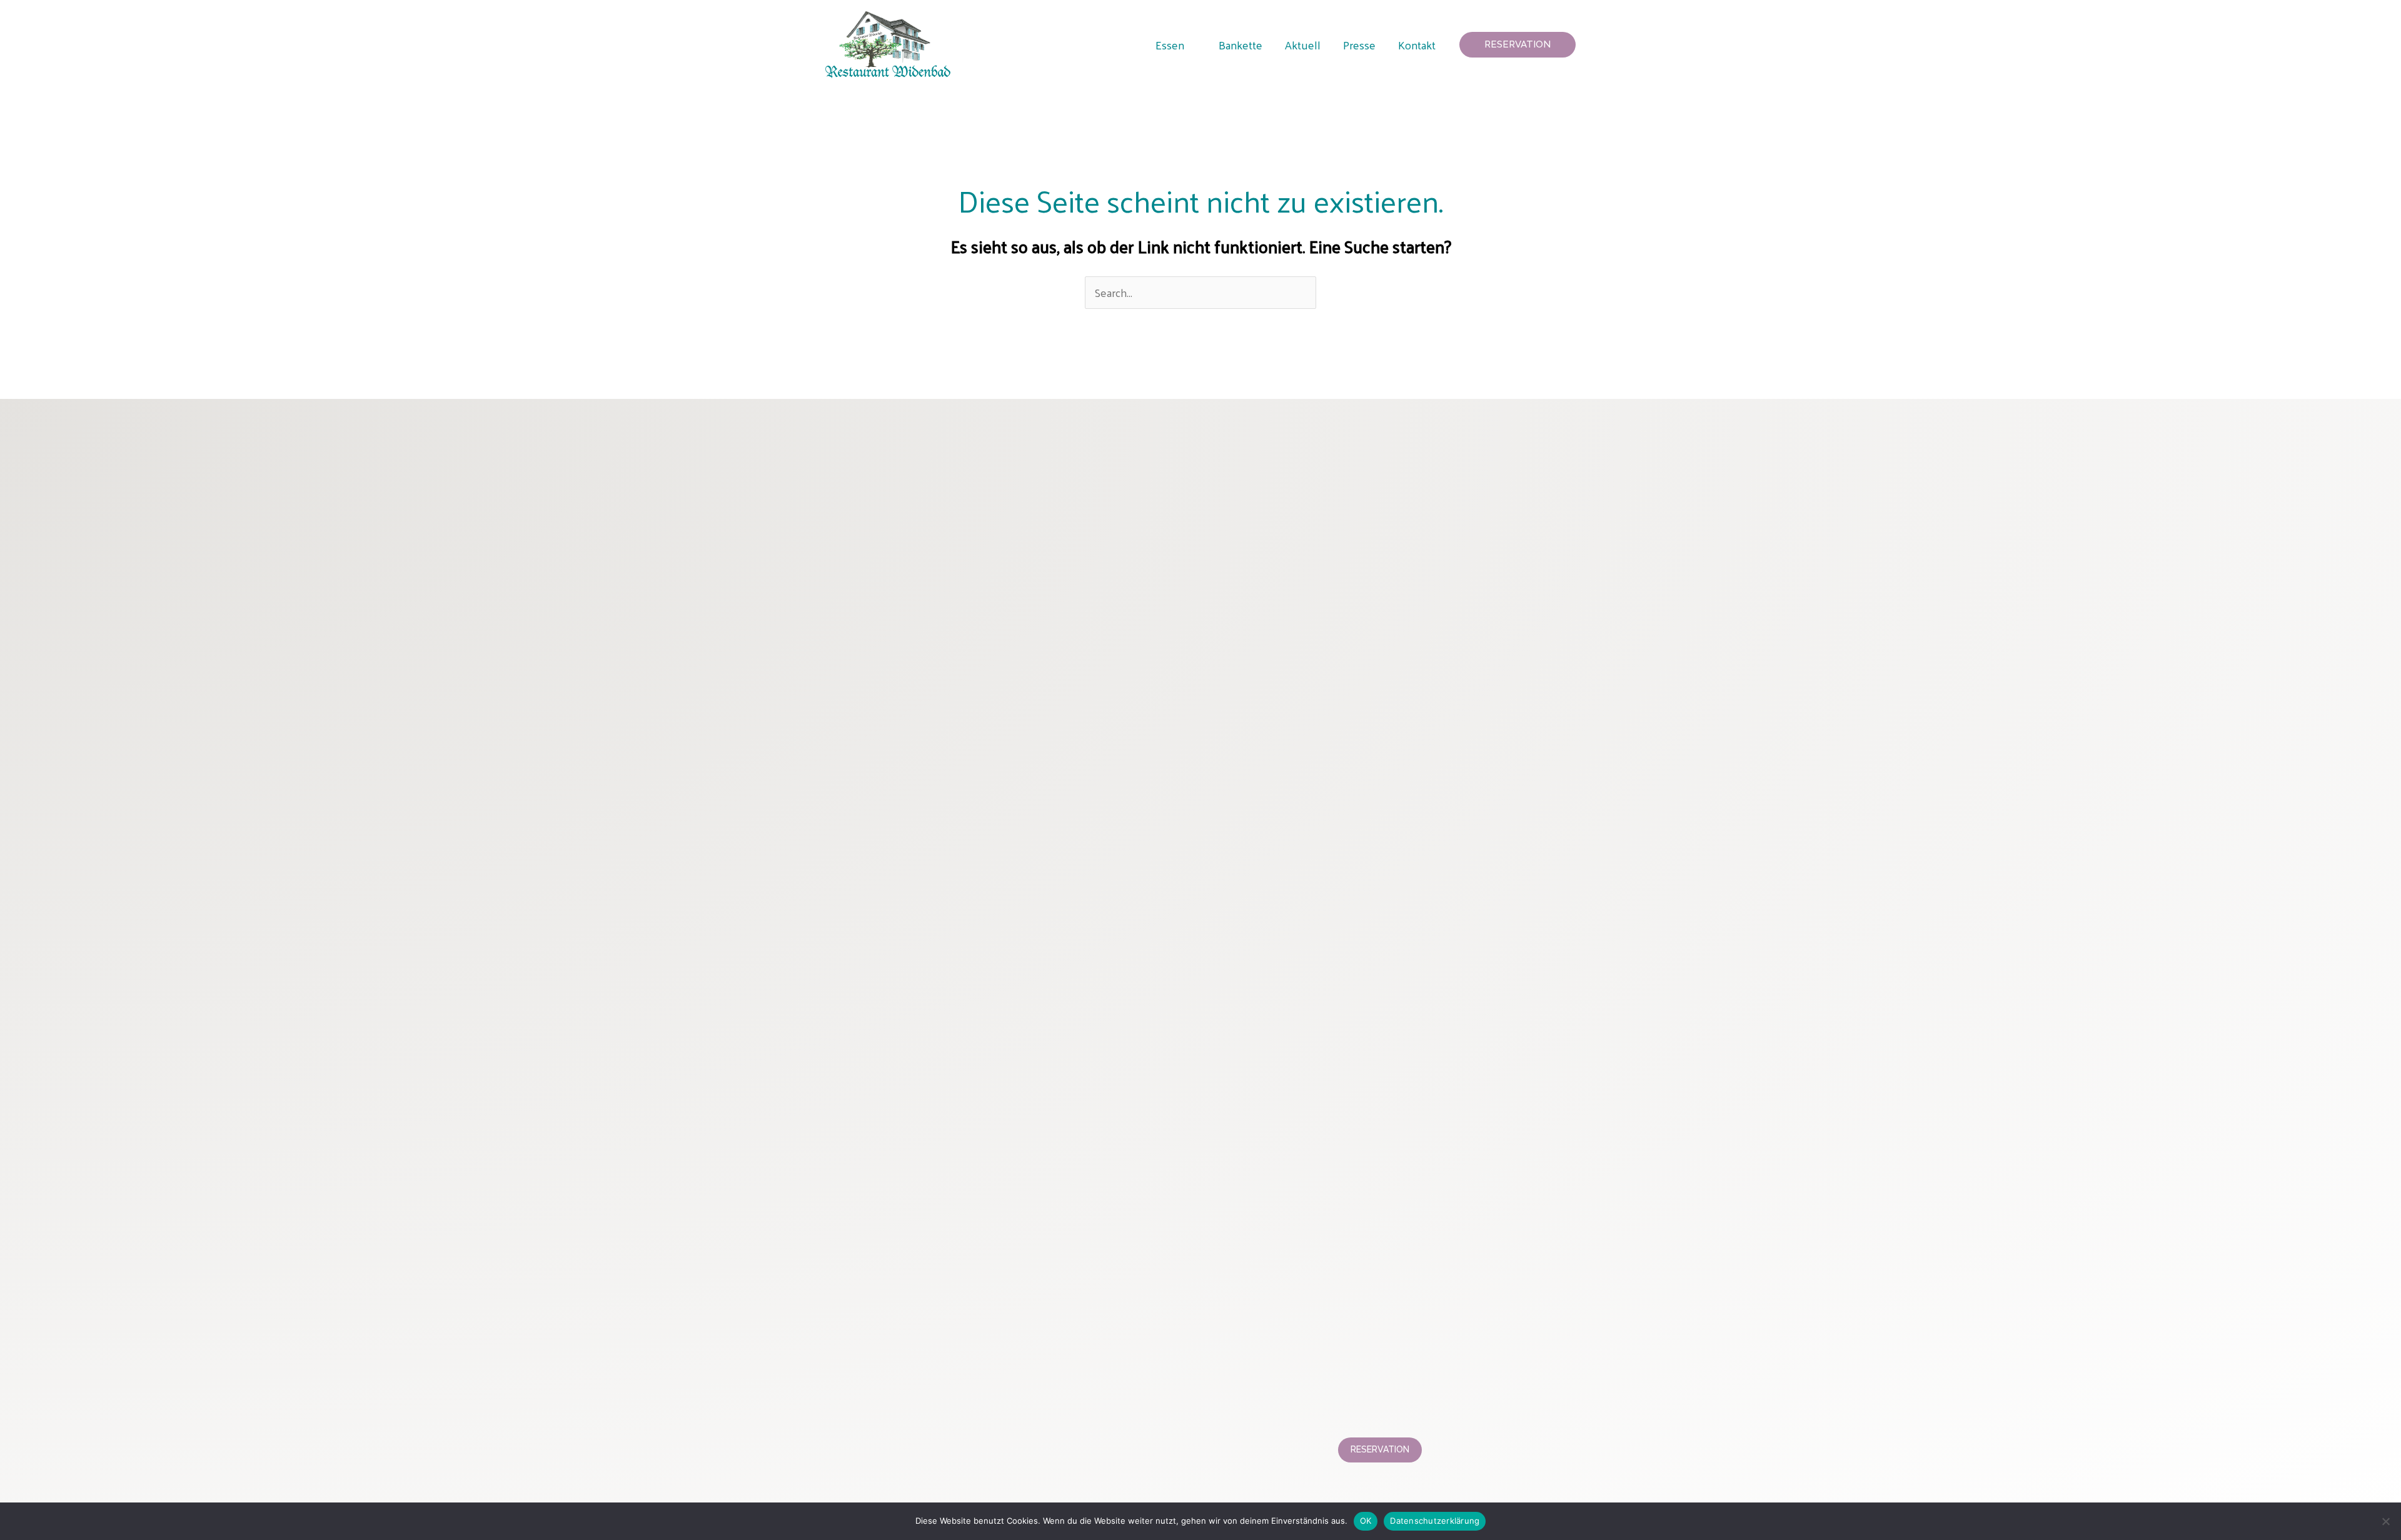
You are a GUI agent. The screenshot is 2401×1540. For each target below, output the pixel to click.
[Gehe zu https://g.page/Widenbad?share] (1020, 449)
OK (1366, 1521)
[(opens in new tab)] (1109, 891)
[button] (1190, 45)
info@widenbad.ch (918, 1412)
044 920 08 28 (1403, 1412)
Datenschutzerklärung (1435, 1521)
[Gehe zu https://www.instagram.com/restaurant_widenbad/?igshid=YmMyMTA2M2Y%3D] (855, 449)
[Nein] (2385, 1521)
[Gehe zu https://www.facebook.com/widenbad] (925, 449)
